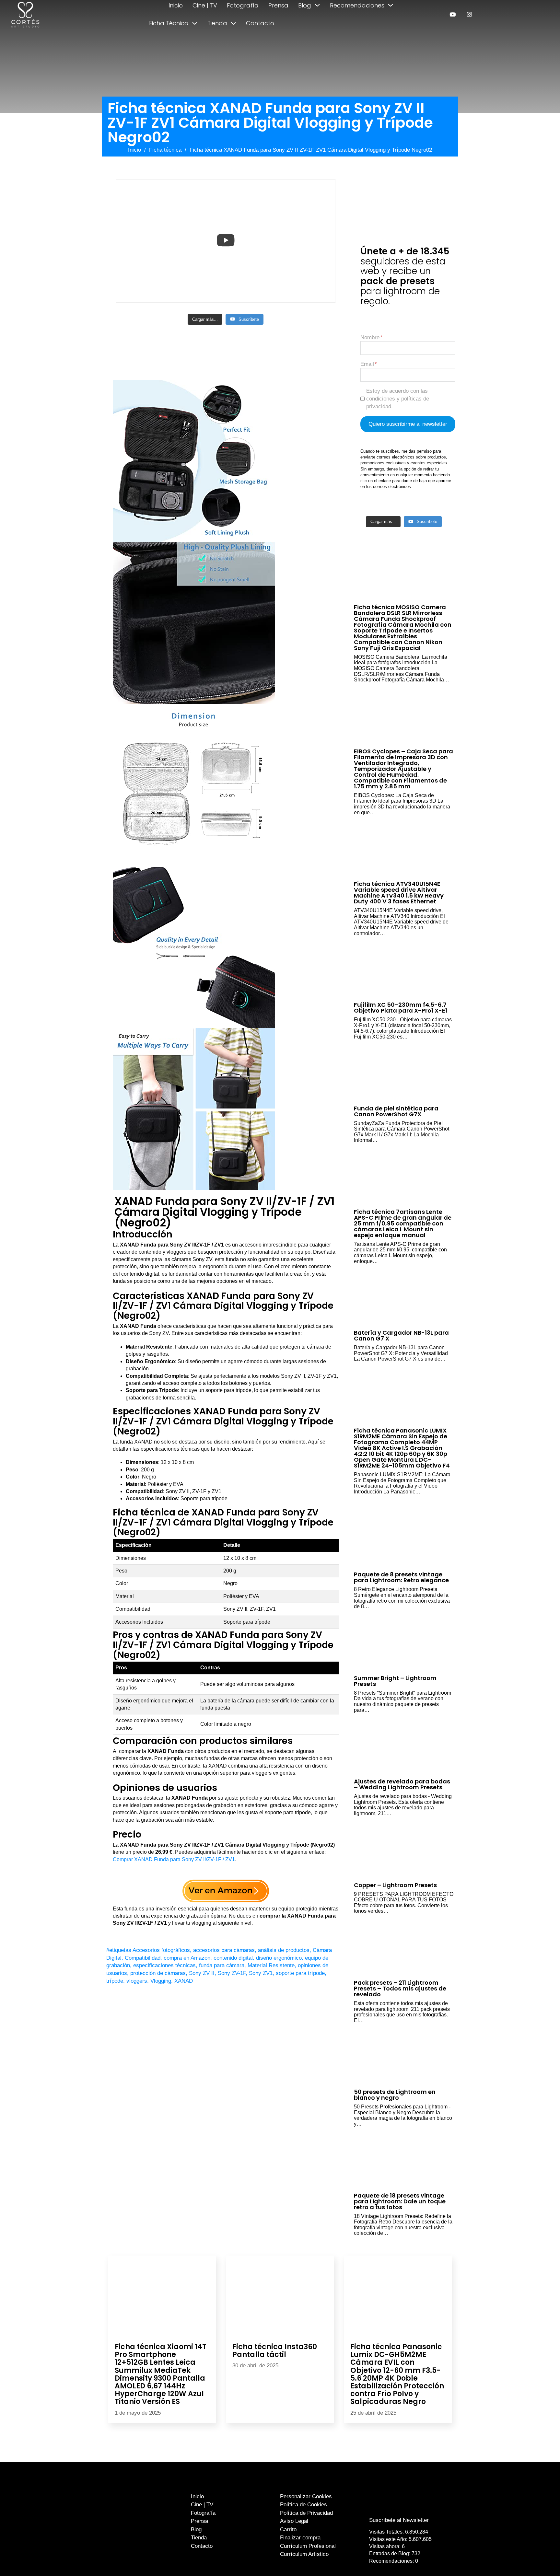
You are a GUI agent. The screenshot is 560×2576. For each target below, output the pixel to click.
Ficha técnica (165, 150)
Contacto (260, 23)
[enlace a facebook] (394, 2507)
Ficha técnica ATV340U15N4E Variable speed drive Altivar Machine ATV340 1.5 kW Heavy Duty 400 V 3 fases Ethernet (399, 893)
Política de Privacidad (306, 2513)
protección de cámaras (158, 1973)
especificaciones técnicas (164, 1965)
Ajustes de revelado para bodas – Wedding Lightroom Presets (402, 1784)
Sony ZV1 (261, 1973)
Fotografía (243, 5)
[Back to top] (540, 2559)
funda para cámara (222, 1965)
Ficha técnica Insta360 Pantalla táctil (275, 2351)
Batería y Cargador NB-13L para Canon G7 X (401, 1335)
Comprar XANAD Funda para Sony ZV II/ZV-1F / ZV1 (174, 1859)
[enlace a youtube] (453, 14)
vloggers (137, 1981)
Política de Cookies (303, 2505)
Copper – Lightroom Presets (395, 1885)
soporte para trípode (300, 1973)
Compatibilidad (143, 1958)
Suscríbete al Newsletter (399, 2520)
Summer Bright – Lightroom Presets (395, 1681)
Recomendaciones (357, 5)
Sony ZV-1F (232, 1973)
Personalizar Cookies (306, 2496)
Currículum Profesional (308, 2546)
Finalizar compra (300, 2538)
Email (367, 364)
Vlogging (161, 1981)
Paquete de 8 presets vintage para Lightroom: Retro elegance (401, 1577)
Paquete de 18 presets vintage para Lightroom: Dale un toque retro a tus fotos (400, 2201)
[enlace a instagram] (469, 14)
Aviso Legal (294, 2521)
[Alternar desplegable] (317, 5)
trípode (115, 1981)
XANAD (184, 1981)
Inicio (176, 5)
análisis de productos (284, 1950)
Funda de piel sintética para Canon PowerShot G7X (396, 1111)
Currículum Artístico (304, 2554)
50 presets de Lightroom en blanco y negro (395, 2095)
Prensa (278, 5)
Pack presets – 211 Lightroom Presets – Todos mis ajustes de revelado (400, 1988)
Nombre (370, 337)
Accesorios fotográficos (161, 1950)
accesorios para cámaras (224, 1950)
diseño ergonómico (279, 1958)
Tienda (217, 23)
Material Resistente (271, 1965)
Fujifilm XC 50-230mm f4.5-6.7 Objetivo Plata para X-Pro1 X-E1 (401, 1008)
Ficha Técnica (169, 23)
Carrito (288, 2530)
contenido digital (233, 1958)
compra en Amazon (187, 1958)
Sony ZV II (202, 1973)
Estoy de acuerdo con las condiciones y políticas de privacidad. (398, 399)
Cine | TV (205, 5)
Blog (305, 5)
